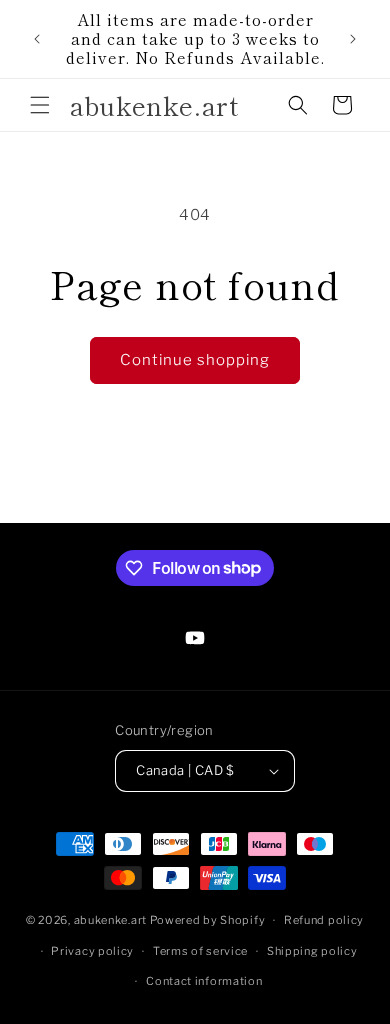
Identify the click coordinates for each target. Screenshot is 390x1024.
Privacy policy (92, 951)
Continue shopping (195, 360)
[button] (40, 105)
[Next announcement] (353, 39)
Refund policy (324, 920)
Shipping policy (312, 951)
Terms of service (200, 951)
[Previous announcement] (37, 39)
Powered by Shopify (208, 920)
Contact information (204, 981)
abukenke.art (110, 920)
